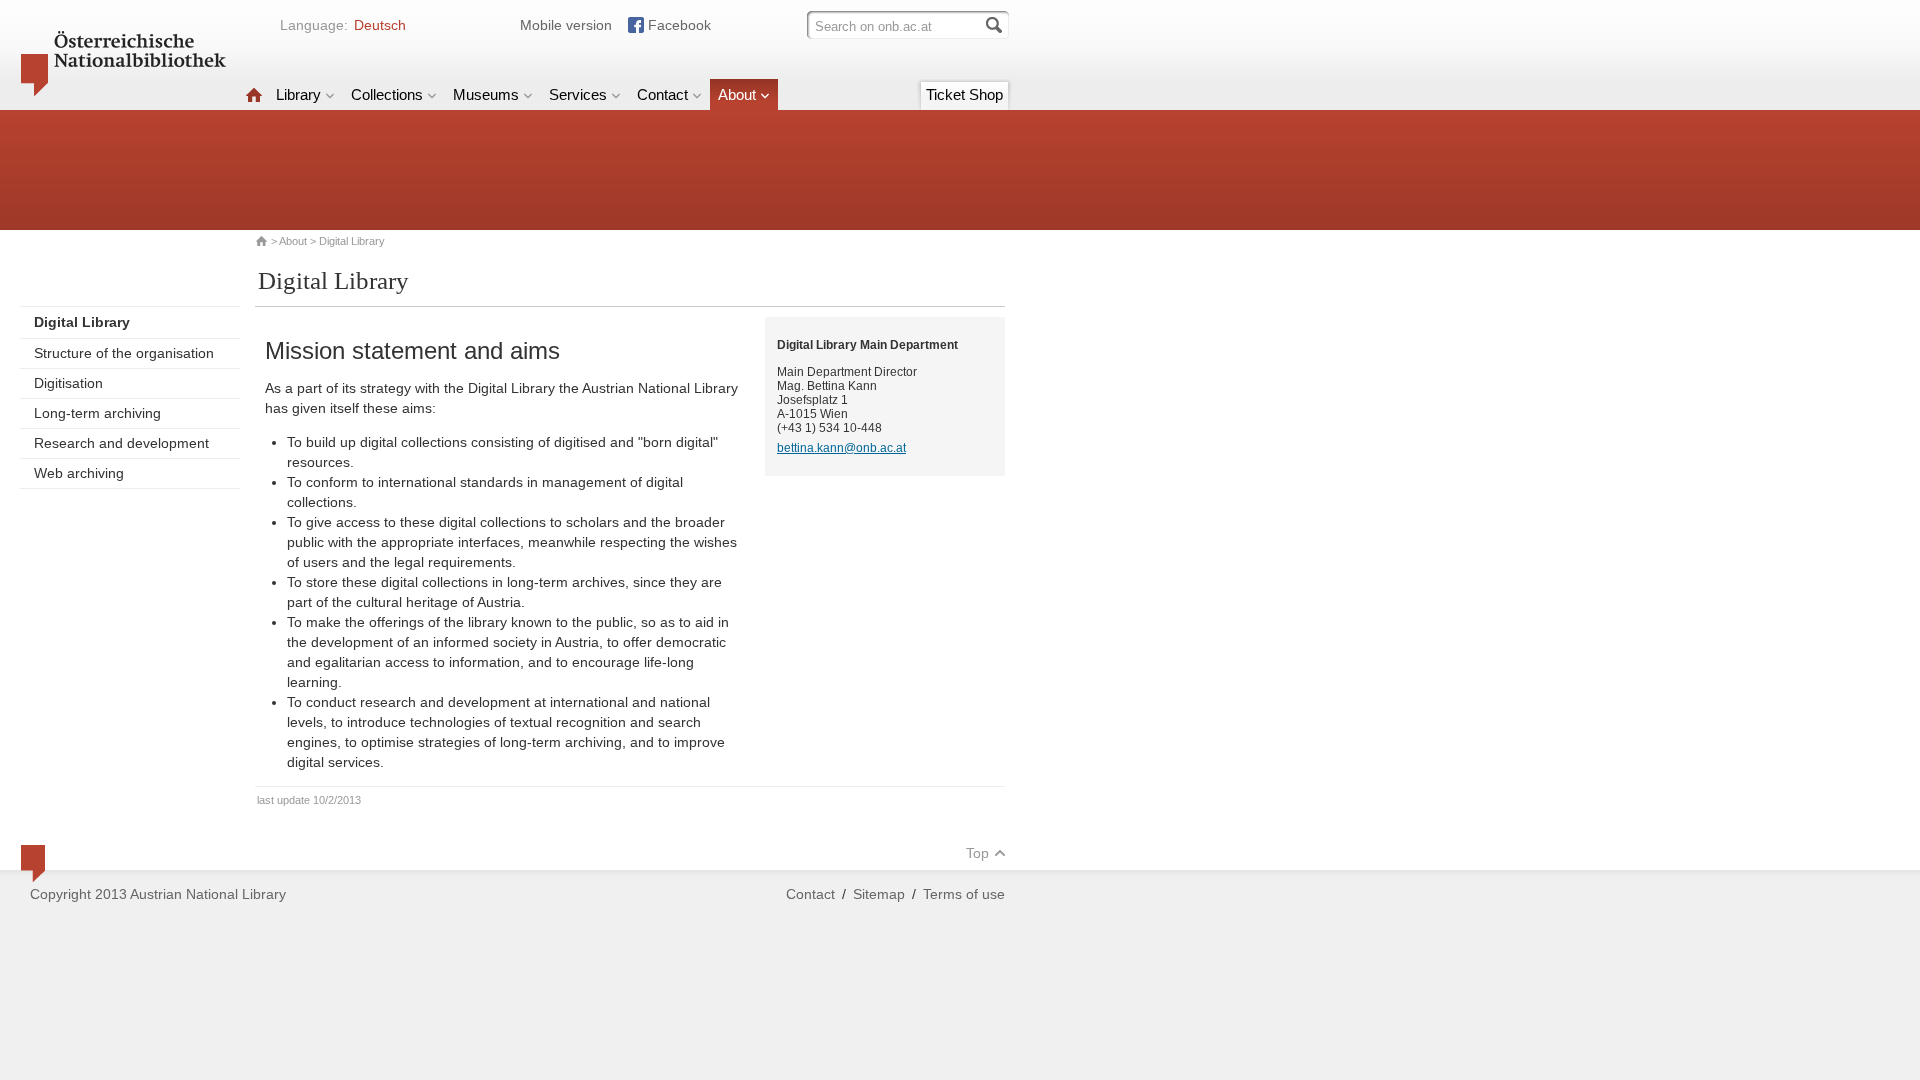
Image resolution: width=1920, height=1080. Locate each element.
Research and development (121, 443)
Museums (486, 94)
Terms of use (964, 894)
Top (977, 853)
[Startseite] (254, 94)
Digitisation (68, 383)
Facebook (679, 25)
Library (298, 94)
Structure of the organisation (124, 353)
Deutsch (380, 25)
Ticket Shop (964, 94)
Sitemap (879, 894)
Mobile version (566, 25)
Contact (662, 94)
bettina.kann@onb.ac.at (841, 448)
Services (578, 94)
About (737, 94)
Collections (387, 94)
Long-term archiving (97, 413)
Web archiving (79, 473)
